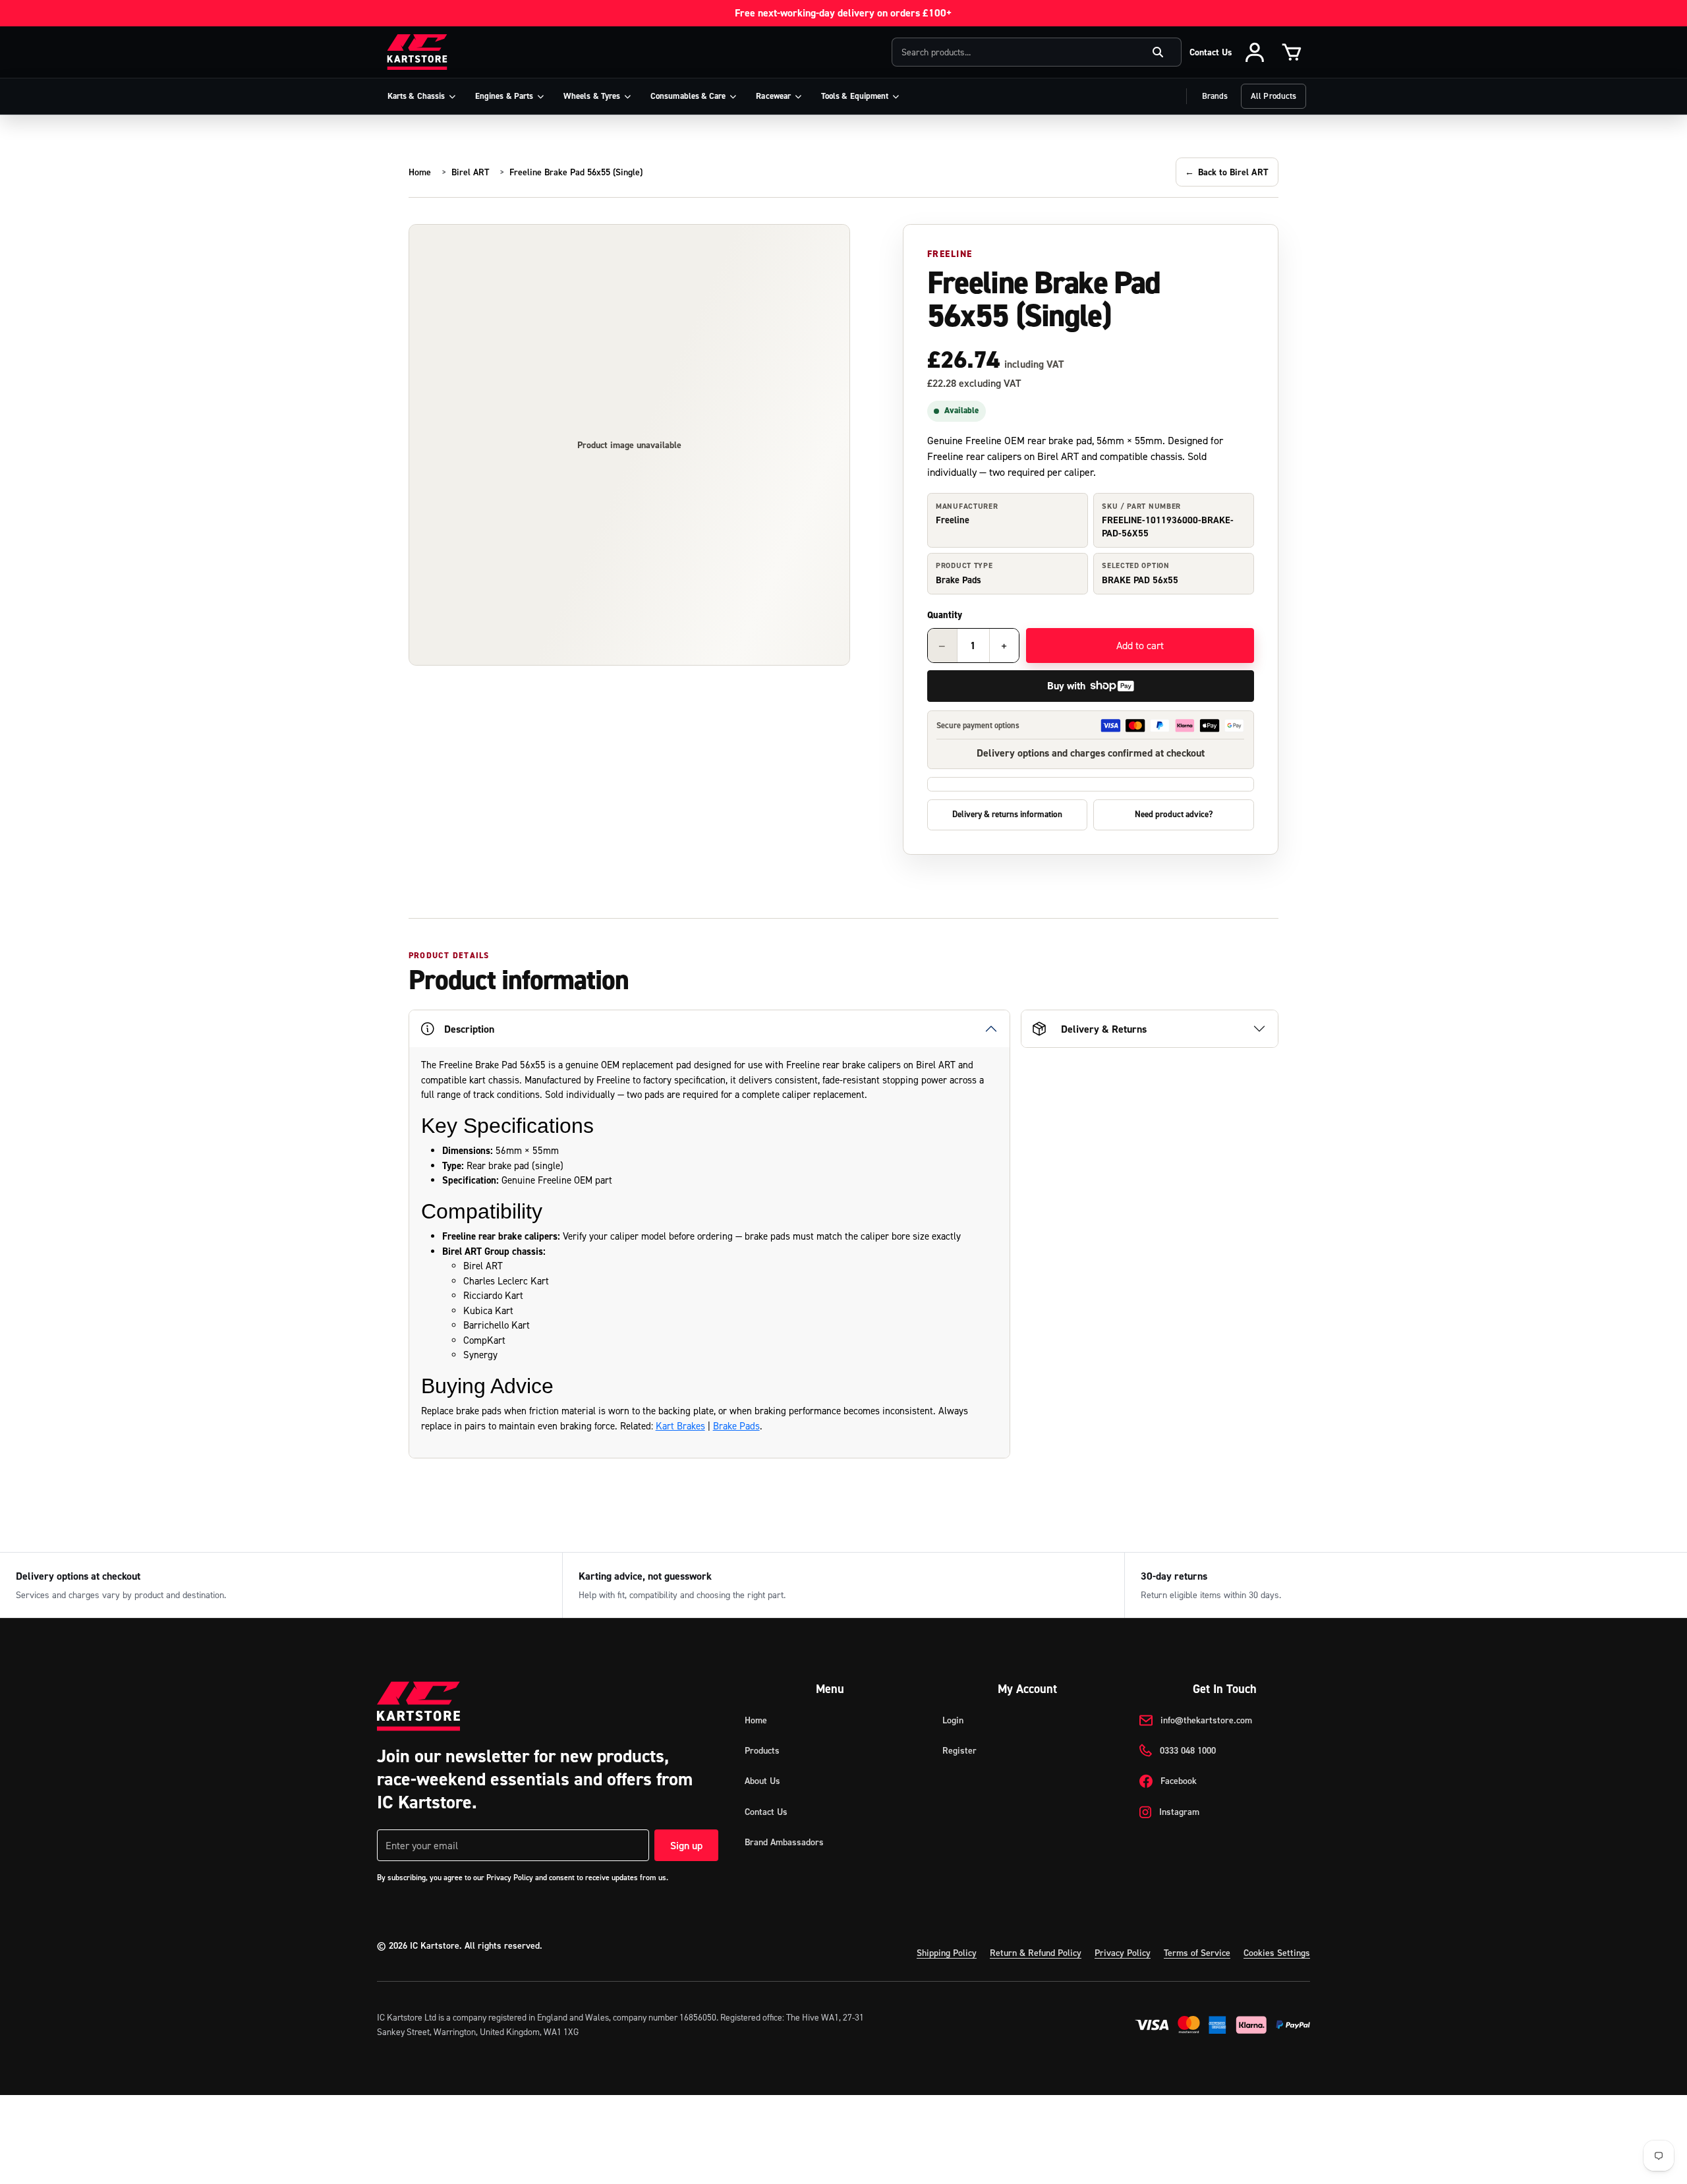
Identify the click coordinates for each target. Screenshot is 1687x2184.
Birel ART (470, 172)
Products (762, 1750)
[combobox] (1037, 52)
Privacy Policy (1123, 1953)
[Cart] (1292, 52)
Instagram (1179, 1812)
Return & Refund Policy (1036, 1953)
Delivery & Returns (1104, 1029)
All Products (1273, 96)
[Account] (1255, 52)
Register (959, 1750)
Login (953, 1720)
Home (420, 172)
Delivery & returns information (1007, 814)
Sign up (686, 1845)
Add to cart (1140, 645)
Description (469, 1029)
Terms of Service (1197, 1953)
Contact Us (1211, 52)
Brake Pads (736, 1426)
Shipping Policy (947, 1953)
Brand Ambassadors (784, 1842)
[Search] (1158, 52)
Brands (1215, 96)
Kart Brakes (680, 1426)
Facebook (1179, 1781)
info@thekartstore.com (1206, 1720)
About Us (762, 1781)
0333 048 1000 (1188, 1750)
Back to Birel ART (1227, 172)
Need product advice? (1174, 814)
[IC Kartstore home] (417, 52)
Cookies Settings (1277, 1953)
